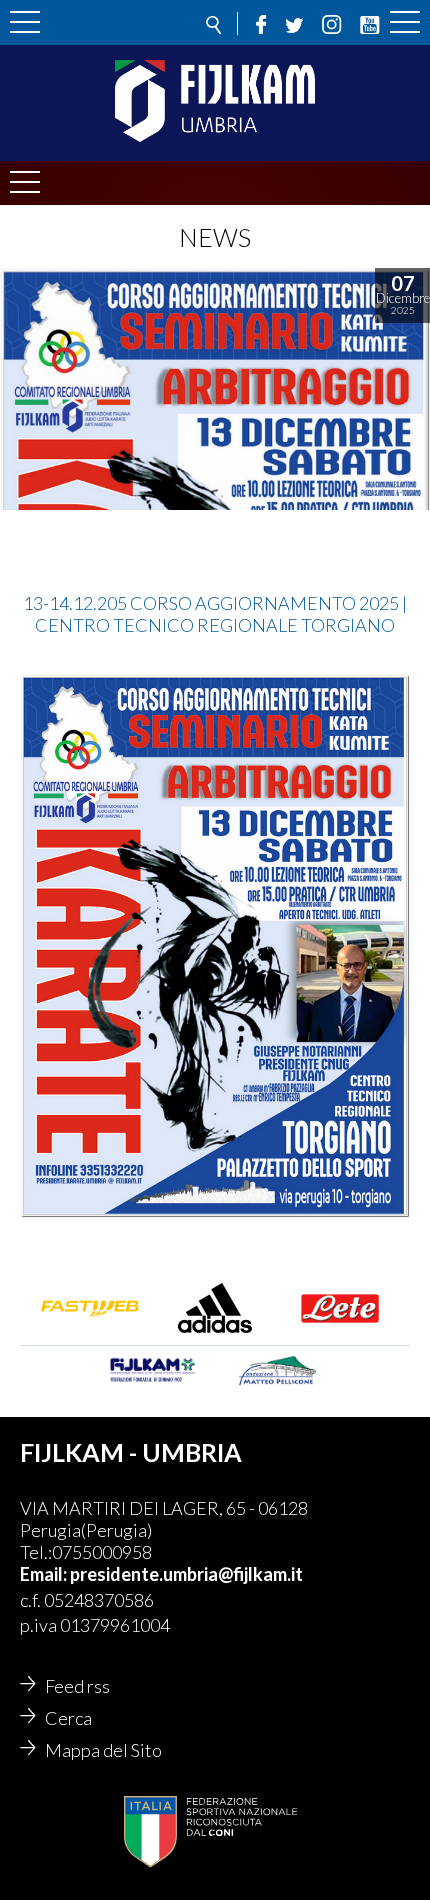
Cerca (68, 1718)
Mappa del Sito (103, 1750)
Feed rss (77, 1686)
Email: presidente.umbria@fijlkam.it (161, 1574)
